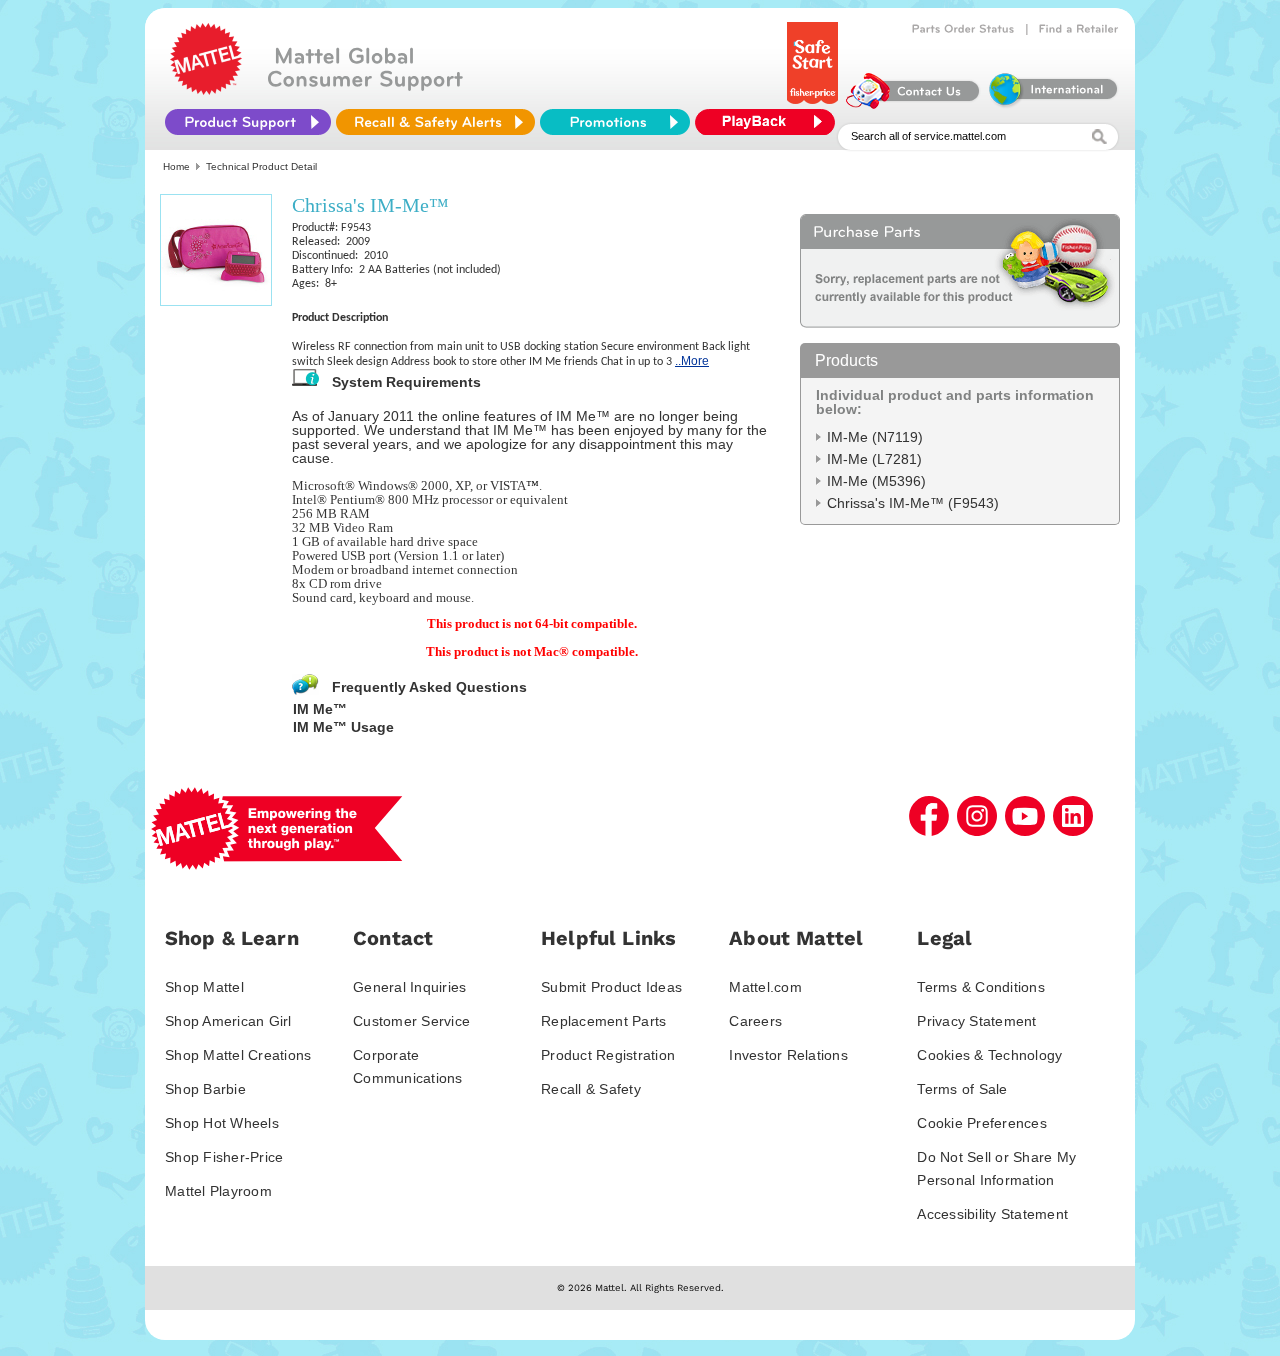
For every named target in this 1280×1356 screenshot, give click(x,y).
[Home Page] (206, 90)
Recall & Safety (591, 1089)
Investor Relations (788, 1055)
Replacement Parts (603, 1021)
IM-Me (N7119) (875, 437)
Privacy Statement (976, 1021)
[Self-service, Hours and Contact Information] (913, 104)
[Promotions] (615, 122)
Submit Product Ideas (611, 987)
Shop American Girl (228, 1021)
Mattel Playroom (218, 1191)
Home (176, 166)
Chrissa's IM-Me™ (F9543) (913, 503)
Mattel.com (765, 987)
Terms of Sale (962, 1089)
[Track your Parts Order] (963, 29)
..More (692, 361)
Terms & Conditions (981, 987)
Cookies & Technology (989, 1055)
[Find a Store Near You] (1079, 29)
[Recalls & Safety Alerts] (435, 122)
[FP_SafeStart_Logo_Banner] (814, 104)
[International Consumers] (1052, 104)
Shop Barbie (205, 1089)
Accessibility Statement (992, 1214)
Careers (755, 1021)
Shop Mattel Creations (238, 1055)
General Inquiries (409, 987)
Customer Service (411, 1021)
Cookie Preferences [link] (982, 1123)
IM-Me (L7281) (874, 459)
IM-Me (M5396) (876, 481)
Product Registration (608, 1055)
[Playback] (770, 122)
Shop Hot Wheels (222, 1123)
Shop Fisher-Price (224, 1157)
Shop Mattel (204, 987)
